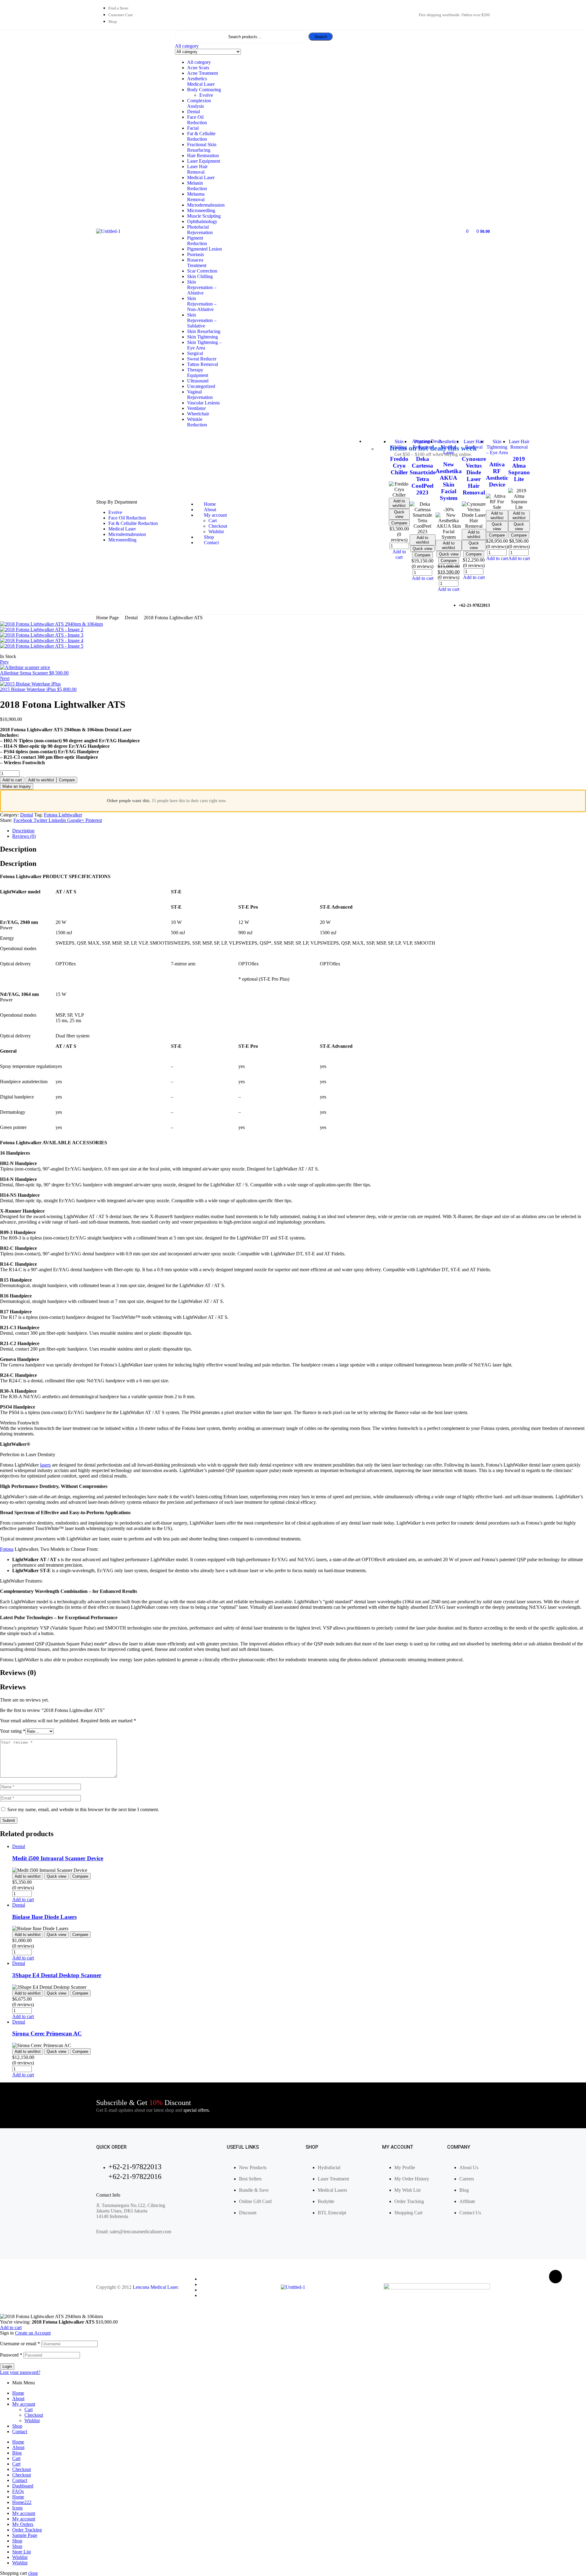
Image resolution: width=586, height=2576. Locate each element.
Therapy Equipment (198, 373)
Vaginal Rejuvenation (200, 394)
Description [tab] (18, 849)
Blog (17, 2453)
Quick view (399, 514)
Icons (17, 2508)
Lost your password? (20, 2372)
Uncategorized (201, 386)
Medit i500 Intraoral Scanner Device (58, 1858)
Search (321, 37)
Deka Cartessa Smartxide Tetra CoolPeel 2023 (423, 476)
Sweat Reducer (202, 359)
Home (18, 2393)
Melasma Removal (196, 197)
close (33, 2573)
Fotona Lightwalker (63, 815)
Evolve (206, 95)
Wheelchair (198, 414)
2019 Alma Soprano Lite (519, 469)
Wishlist (32, 2420)
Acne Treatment (203, 73)
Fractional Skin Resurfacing (202, 147)
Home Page (107, 618)
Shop (17, 2426)
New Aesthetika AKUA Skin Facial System (449, 481)
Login (7, 2366)
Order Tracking (27, 2530)
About (18, 2399)
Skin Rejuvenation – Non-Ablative (202, 304)
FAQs (18, 2491)
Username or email (20, 2344)
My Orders (23, 2524)
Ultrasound (198, 381)
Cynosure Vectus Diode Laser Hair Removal (474, 476)
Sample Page (25, 2535)
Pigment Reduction (197, 241)
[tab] (299, 831)
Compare (399, 523)
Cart (29, 2410)
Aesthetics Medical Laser (201, 81)
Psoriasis (195, 254)
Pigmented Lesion (204, 249)
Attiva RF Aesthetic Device (497, 474)
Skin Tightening (203, 337)
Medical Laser (201, 177)
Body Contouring (204, 90)
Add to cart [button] (399, 554)
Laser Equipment (204, 161)
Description (23, 831)
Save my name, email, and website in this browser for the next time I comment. (83, 1809)
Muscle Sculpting (204, 216)
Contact (20, 2431)
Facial (193, 128)
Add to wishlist (399, 503)
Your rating (13, 1731)
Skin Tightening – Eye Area (204, 345)
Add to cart (12, 780)
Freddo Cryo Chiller (399, 466)
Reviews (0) (24, 836)
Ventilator (196, 408)
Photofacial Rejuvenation (200, 230)
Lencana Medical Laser (155, 2287)
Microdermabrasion (206, 205)
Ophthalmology (202, 221)
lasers (45, 1465)
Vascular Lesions (203, 403)
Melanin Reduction (197, 186)
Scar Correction (202, 271)
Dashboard (23, 2486)
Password (11, 2355)
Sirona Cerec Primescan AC (47, 2033)
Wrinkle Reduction (197, 422)
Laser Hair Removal (197, 169)
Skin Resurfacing (204, 331)
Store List (22, 2552)
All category (199, 62)
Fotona (7, 1549)
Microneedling (201, 210)
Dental (194, 112)
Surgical (195, 353)
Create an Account (33, 2333)
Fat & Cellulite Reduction (201, 136)
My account (24, 2404)
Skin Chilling (200, 276)
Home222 (22, 2502)
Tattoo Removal (203, 364)
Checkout (34, 2415)
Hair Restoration (203, 156)
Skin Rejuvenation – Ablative (202, 287)
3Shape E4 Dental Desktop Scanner (57, 1975)
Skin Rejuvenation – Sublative (202, 320)
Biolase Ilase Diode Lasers (44, 1917)
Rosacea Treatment (197, 263)
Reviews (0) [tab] (18, 1673)
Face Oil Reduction (197, 120)
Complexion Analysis (199, 103)
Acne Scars (198, 68)
